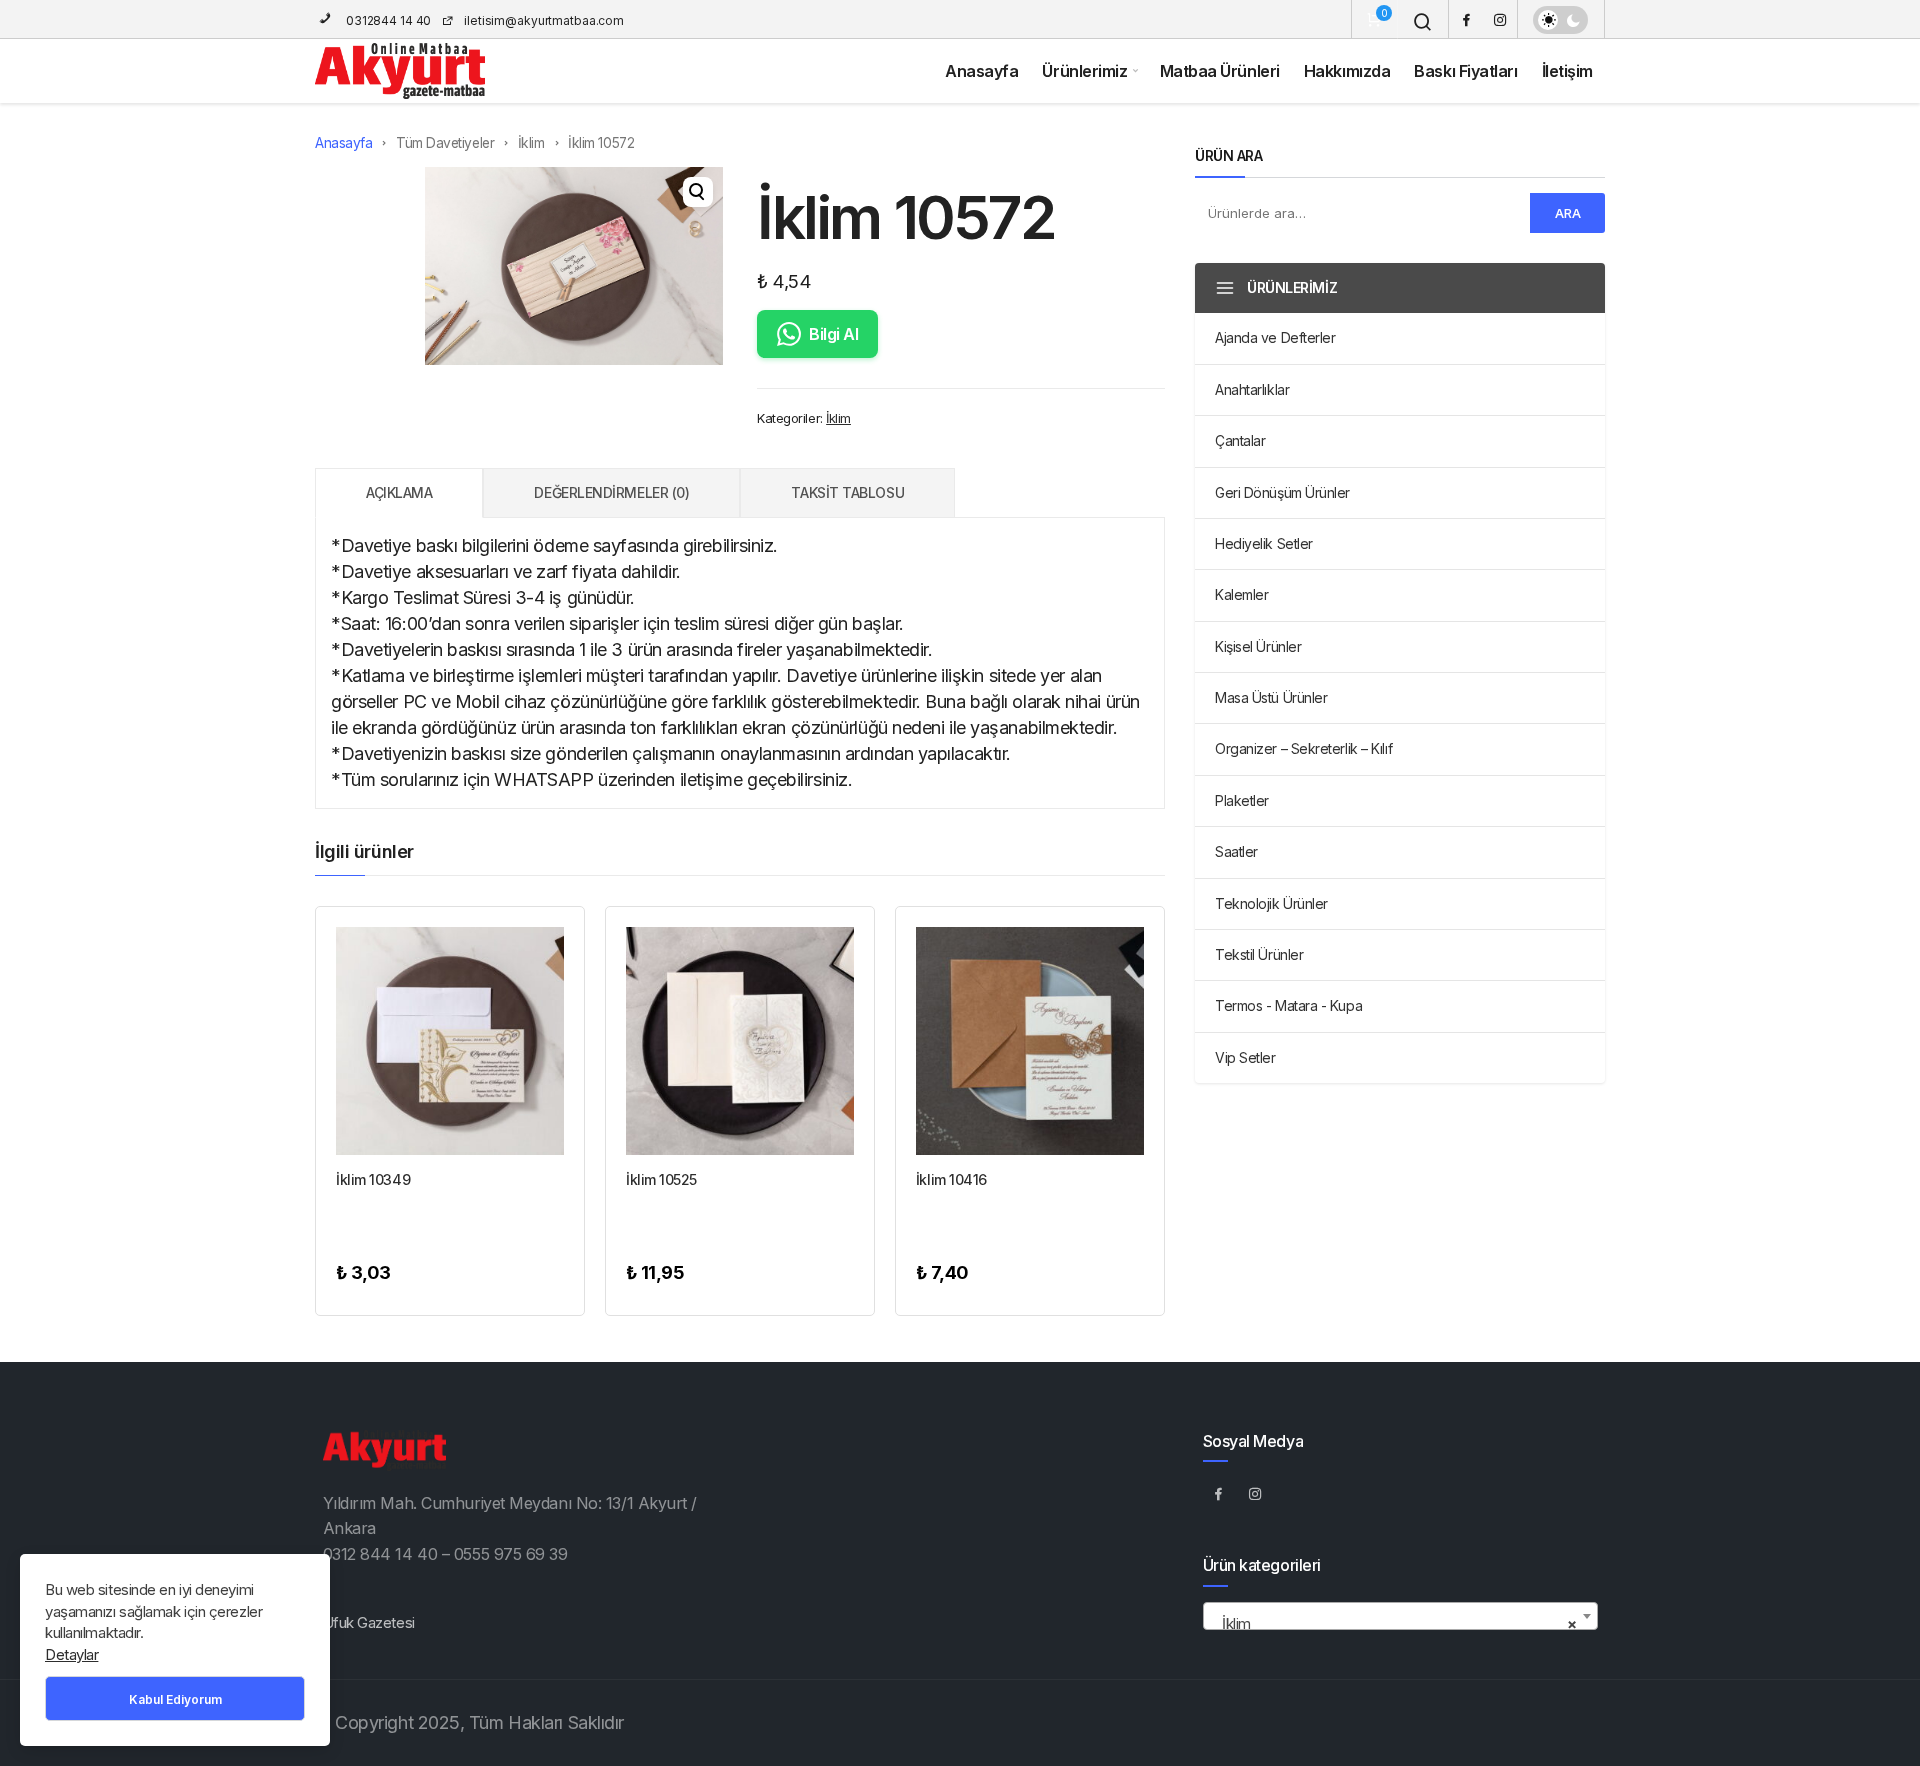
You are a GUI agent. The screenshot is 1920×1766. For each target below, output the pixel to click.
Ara (1568, 213)
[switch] (1560, 20)
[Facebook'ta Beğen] (1219, 1493)
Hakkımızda (1347, 71)
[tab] (399, 493)
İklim (531, 143)
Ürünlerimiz (1084, 71)
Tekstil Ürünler (1259, 954)
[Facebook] (1466, 19)
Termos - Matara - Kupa (1288, 1005)
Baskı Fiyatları (1465, 71)
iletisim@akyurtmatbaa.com (544, 20)
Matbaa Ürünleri (1220, 71)
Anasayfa (981, 71)
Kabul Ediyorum (175, 1699)
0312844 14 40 (387, 20)
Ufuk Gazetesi (369, 1622)
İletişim (1567, 71)
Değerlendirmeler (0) (611, 492)
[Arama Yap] (1423, 22)
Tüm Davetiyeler (445, 143)
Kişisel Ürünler (1258, 646)
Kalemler (1241, 594)
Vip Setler (1245, 1057)
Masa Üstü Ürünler (1271, 697)
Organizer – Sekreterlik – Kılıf (1303, 748)
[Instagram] (1500, 19)
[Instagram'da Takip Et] (1256, 1493)
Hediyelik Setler (1264, 543)
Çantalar (1240, 440)
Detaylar (71, 1654)
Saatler (1236, 851)
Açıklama (399, 492)
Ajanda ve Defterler (1275, 337)
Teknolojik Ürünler (1271, 903)
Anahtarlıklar (1252, 389)
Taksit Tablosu (847, 492)
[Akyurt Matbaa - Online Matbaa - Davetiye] (400, 71)
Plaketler (1242, 800)
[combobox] (1400, 1616)
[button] (698, 192)
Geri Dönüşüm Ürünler (1282, 492)
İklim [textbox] (1394, 1623)
